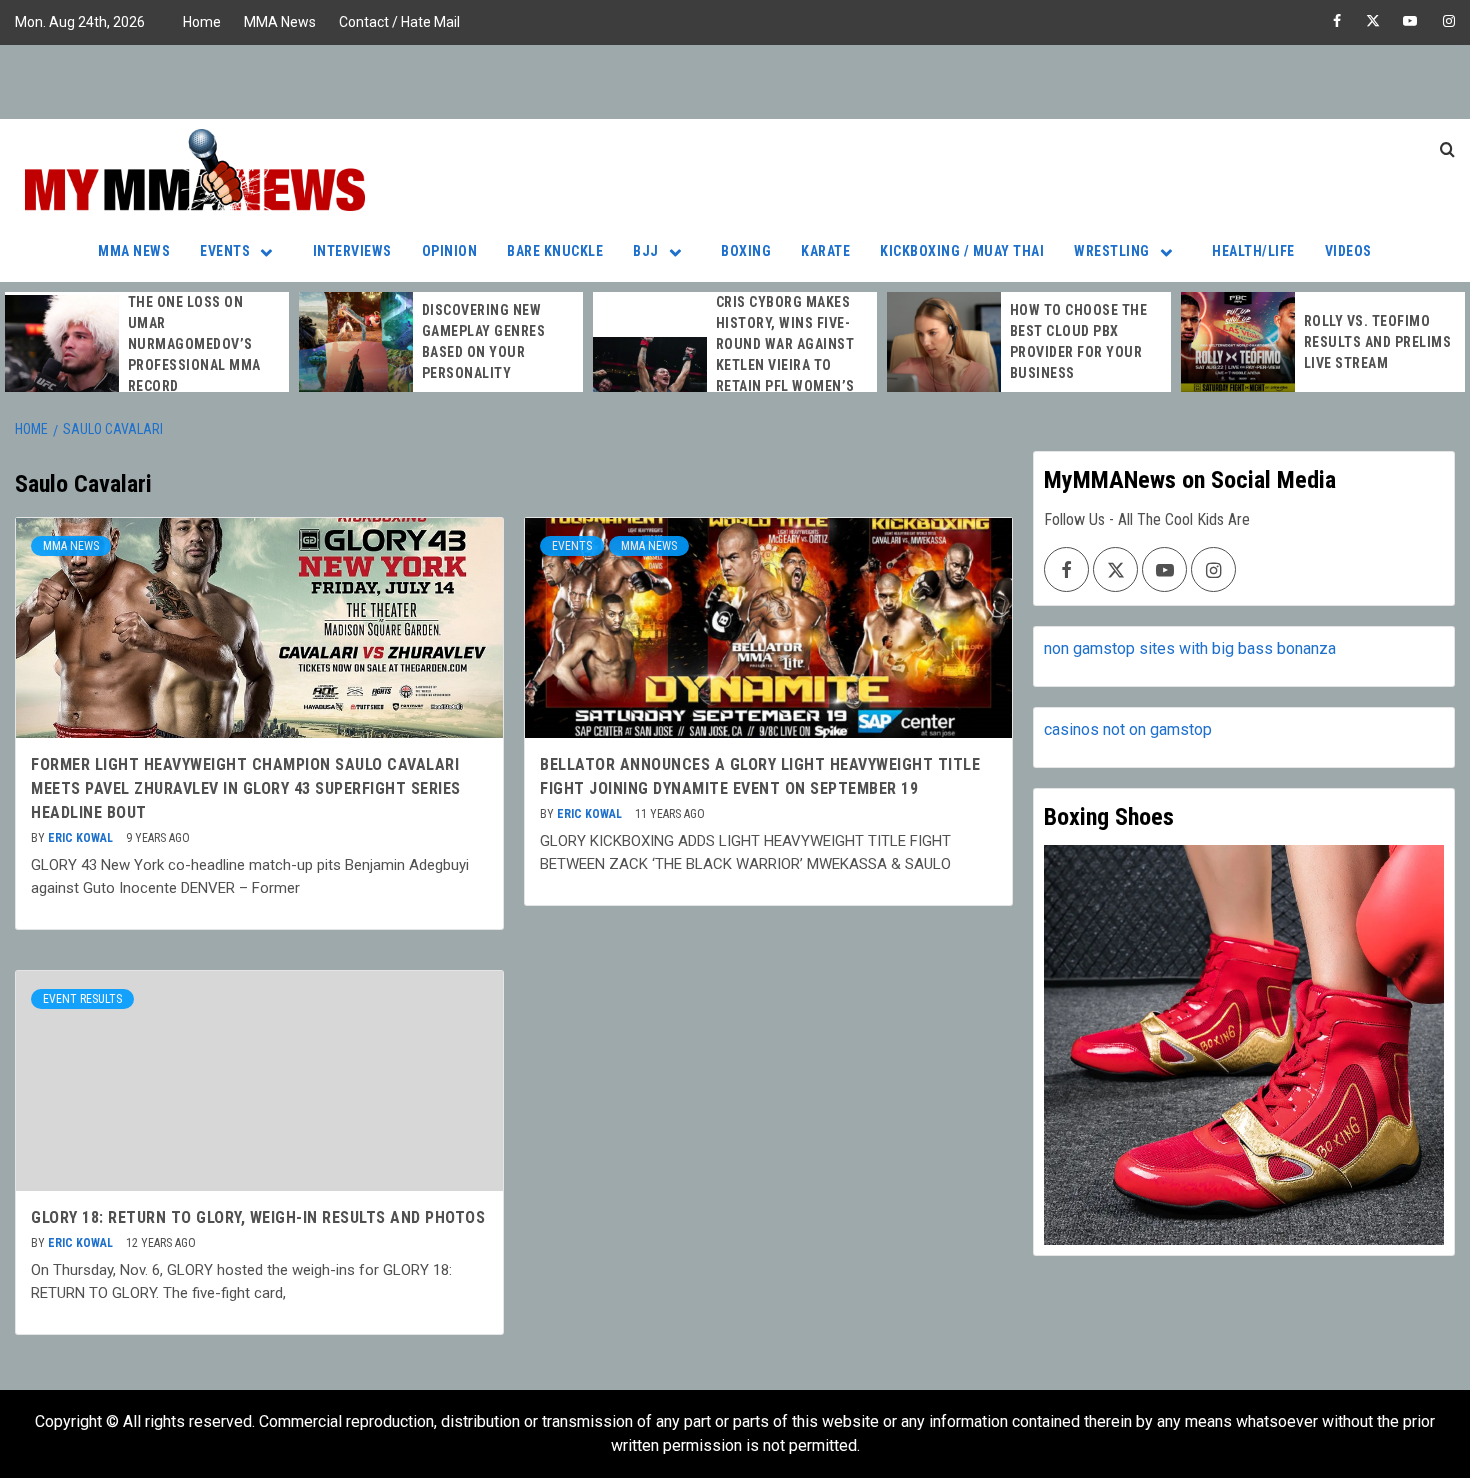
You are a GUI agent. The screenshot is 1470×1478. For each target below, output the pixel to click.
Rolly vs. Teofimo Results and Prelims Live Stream (1378, 342)
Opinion (450, 251)
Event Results (82, 999)
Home (202, 22)
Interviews (352, 251)
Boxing (746, 251)
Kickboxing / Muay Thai (962, 251)
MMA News (280, 22)
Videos (1348, 251)
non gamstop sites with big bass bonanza (1190, 648)
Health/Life (1253, 251)
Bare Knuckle (555, 251)
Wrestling (1112, 251)
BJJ (646, 251)
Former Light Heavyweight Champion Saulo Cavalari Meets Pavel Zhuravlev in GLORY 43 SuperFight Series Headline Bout (246, 788)
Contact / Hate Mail (399, 22)
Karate (825, 251)
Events (225, 251)
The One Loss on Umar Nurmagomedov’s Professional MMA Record (194, 344)
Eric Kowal (82, 838)
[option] (147, 344)
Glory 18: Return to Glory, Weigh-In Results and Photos (258, 1217)
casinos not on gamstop (1128, 729)
